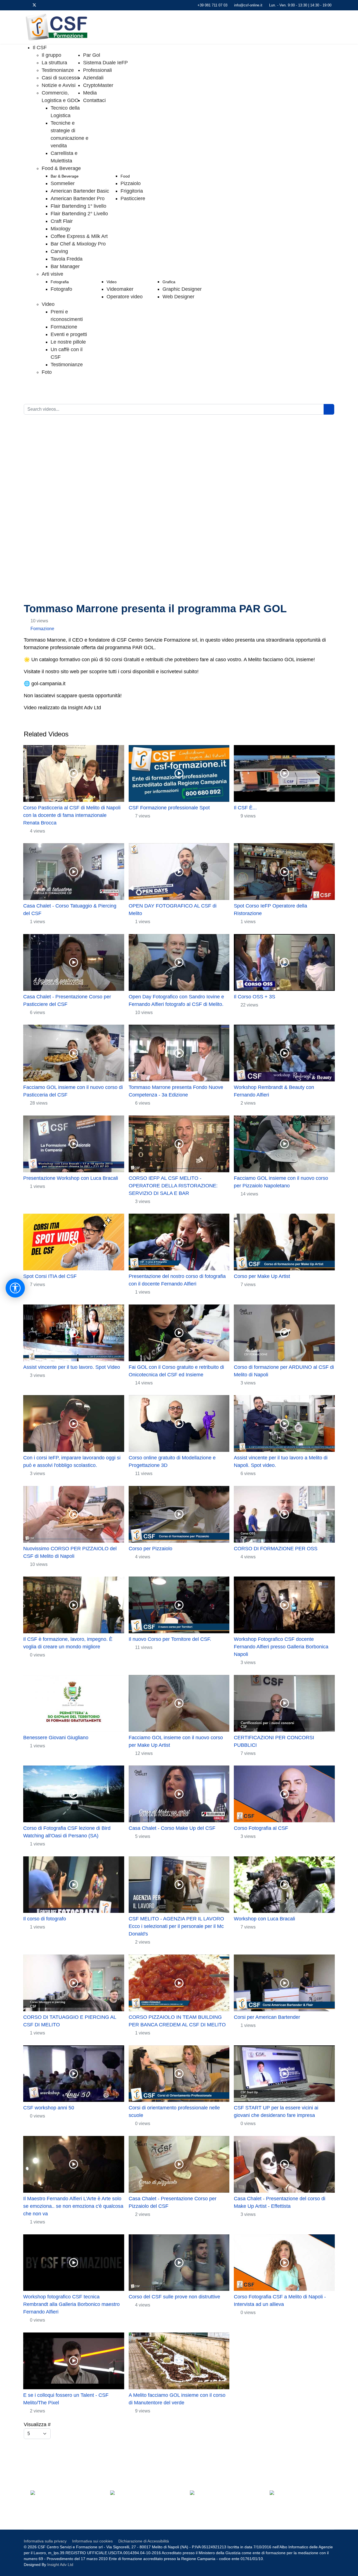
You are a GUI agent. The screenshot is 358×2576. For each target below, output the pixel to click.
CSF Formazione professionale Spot (169, 808)
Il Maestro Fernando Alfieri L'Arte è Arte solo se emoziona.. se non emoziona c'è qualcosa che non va (73, 2206)
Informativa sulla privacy (45, 2541)
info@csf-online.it (248, 5)
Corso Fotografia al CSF (261, 1828)
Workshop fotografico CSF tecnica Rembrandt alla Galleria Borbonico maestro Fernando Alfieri (71, 2304)
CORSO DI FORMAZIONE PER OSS (276, 1549)
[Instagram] (61, 5)
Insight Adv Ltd (60, 2565)
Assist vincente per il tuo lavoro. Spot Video (72, 1367)
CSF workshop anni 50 (49, 2108)
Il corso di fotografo (45, 1919)
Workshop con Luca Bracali (264, 1919)
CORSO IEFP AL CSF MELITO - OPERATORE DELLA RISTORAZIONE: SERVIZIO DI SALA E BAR (173, 1186)
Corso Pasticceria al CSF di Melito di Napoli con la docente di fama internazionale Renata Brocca (72, 815)
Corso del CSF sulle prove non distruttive (174, 2297)
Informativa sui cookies (92, 2541)
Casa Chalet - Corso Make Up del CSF (172, 1828)
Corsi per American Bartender (267, 2017)
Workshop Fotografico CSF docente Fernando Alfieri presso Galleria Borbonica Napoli (281, 1647)
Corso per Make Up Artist (262, 1276)
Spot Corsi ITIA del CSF (50, 1276)
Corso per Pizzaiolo (150, 1549)
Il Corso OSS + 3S (255, 997)
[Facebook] (25, 5)
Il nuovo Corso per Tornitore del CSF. (170, 1639)
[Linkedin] (52, 5)
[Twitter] (34, 5)
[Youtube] (43, 5)
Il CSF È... (245, 808)
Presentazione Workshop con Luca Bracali (71, 1178)
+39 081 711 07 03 (212, 5)
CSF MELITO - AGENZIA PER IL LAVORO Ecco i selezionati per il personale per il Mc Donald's (176, 1926)
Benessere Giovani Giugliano (56, 1738)
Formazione (42, 629)
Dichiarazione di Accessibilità (144, 2541)
